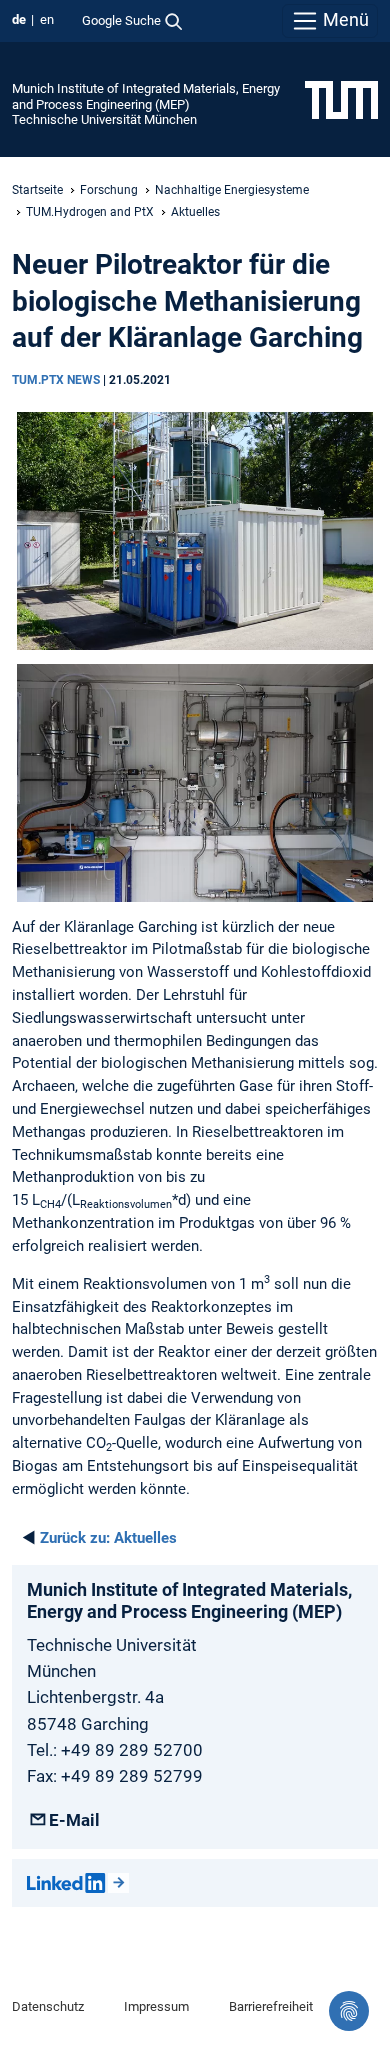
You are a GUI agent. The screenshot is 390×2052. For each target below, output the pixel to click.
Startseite (37, 190)
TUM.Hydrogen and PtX (90, 212)
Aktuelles (195, 212)
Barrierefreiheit (271, 2006)
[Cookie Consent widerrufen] (349, 2011)
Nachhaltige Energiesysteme (232, 190)
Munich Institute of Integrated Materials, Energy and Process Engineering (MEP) (146, 96)
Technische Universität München (104, 119)
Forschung (109, 190)
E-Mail (74, 1820)
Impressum (156, 2006)
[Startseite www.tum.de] (341, 99)
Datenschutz (48, 2006)
